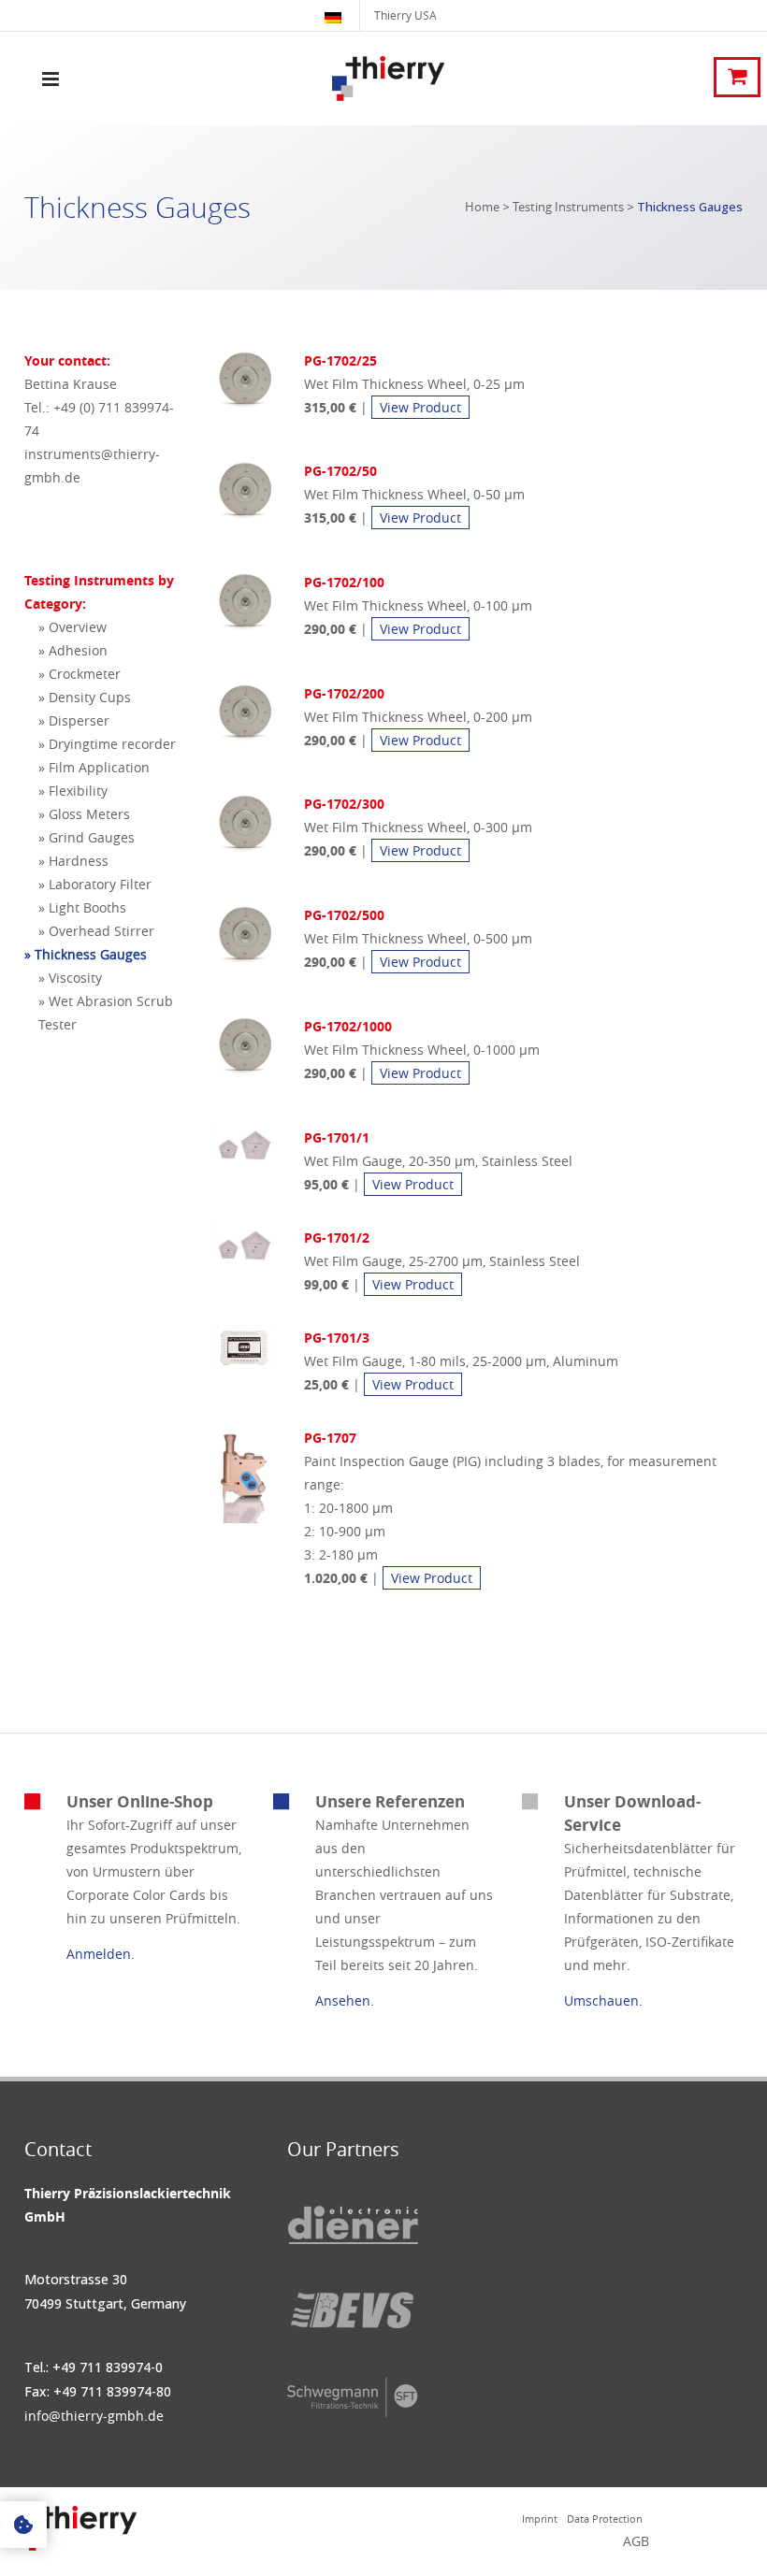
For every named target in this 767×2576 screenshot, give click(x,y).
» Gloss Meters (84, 814)
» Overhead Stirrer (96, 931)
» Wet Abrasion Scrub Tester (106, 1013)
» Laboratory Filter (95, 884)
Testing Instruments (568, 207)
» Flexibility (73, 791)
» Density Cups (85, 697)
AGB (636, 2541)
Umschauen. (603, 2000)
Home (482, 207)
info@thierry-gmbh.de (94, 2416)
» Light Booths (82, 907)
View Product (420, 407)
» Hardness (73, 861)
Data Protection (605, 2518)
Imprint (540, 2518)
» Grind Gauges (87, 837)
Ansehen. (345, 2000)
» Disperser (74, 720)
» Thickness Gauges (86, 954)
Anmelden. (101, 1954)
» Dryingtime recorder (107, 744)
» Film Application (94, 767)
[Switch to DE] (335, 15)
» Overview (72, 627)
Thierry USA (405, 15)
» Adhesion (73, 650)
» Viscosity (70, 978)
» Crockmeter (80, 674)
